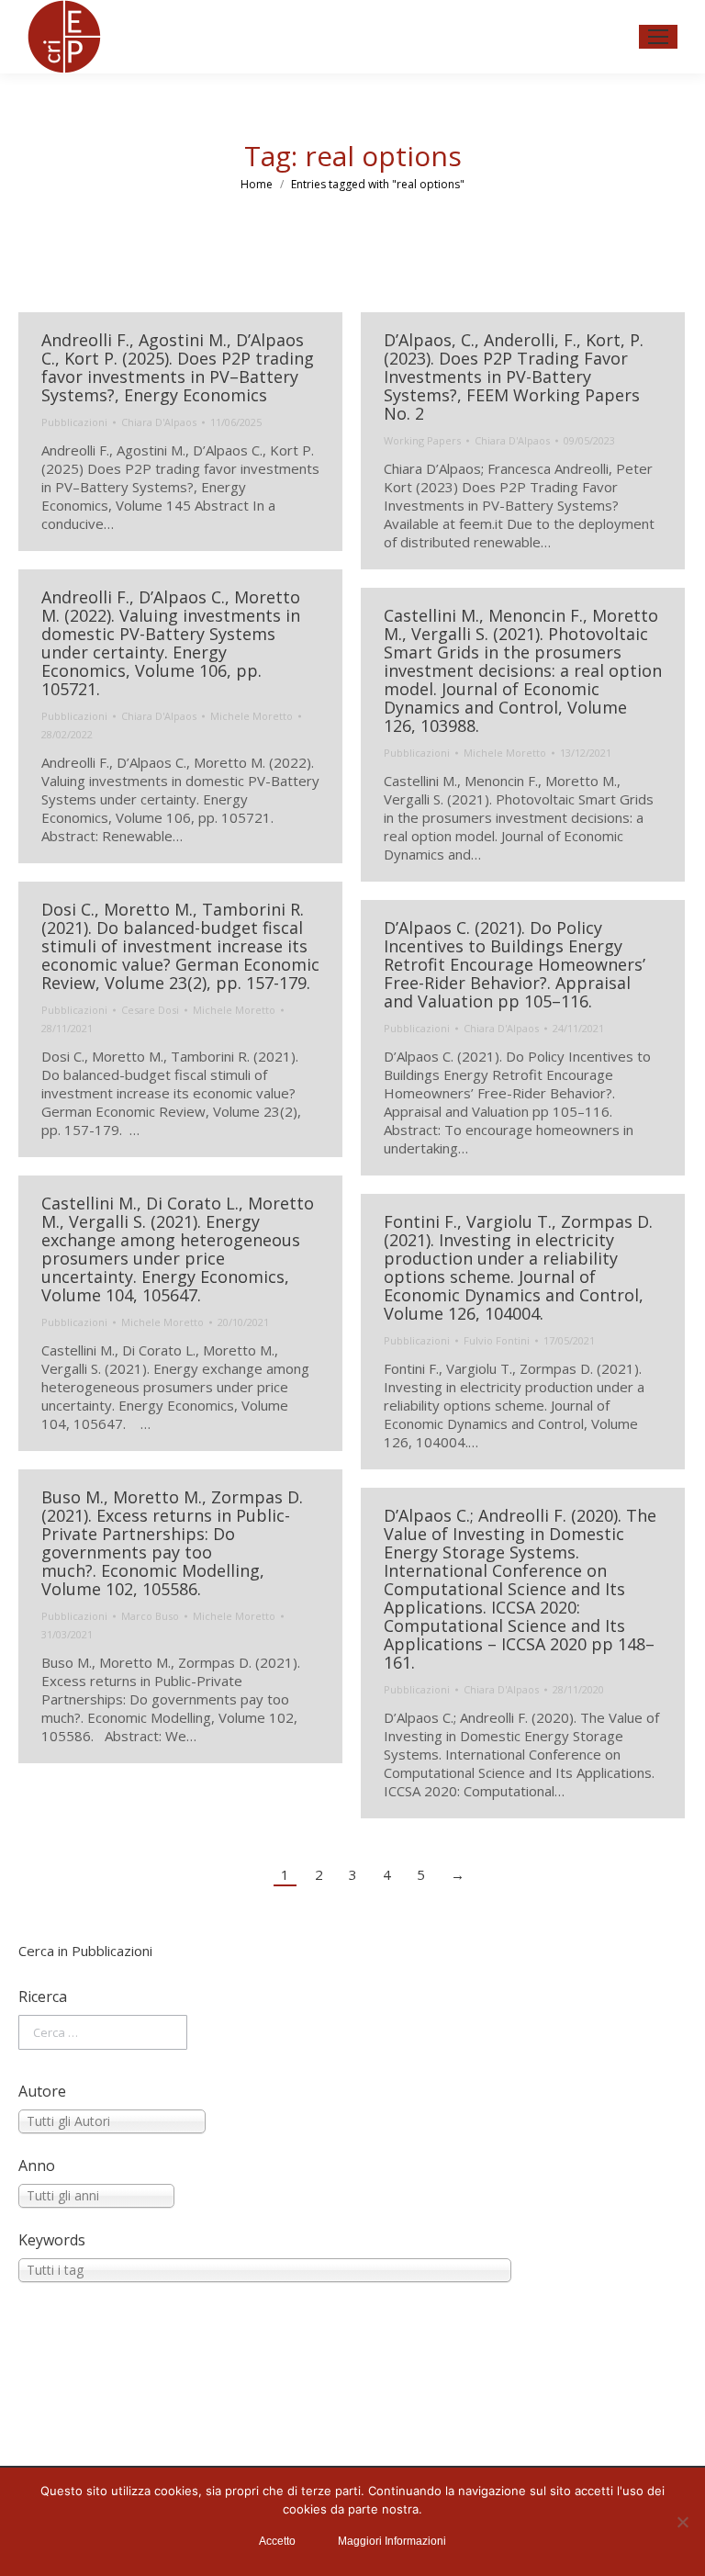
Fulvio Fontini (497, 1340)
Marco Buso (150, 1616)
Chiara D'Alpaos (159, 422)
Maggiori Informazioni (392, 2541)
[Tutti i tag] (352, 2270)
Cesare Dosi (150, 1010)
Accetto (277, 2541)
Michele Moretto (252, 716)
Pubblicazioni (74, 422)
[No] (682, 2522)
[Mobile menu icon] (658, 37)
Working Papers (422, 440)
